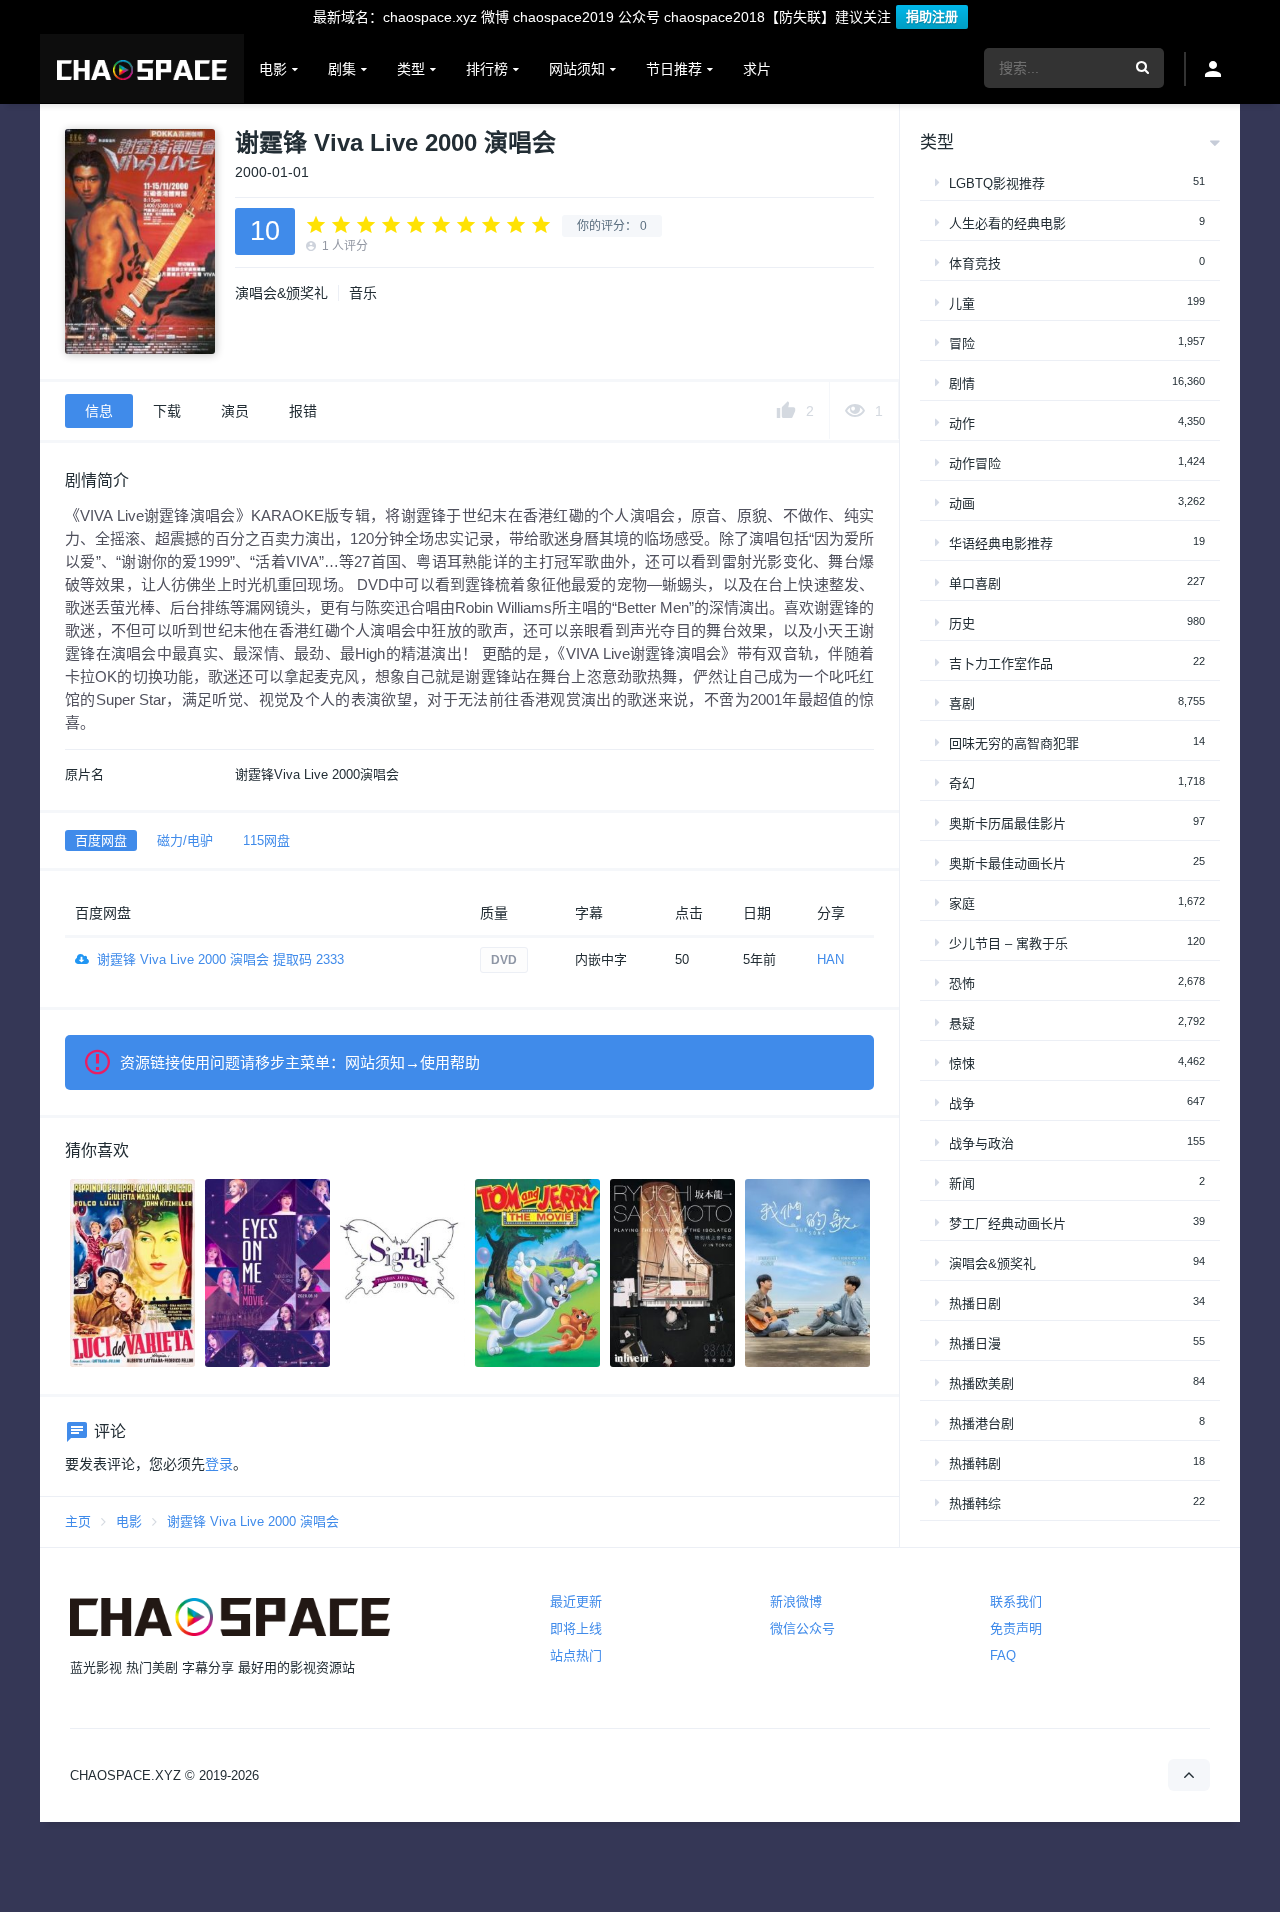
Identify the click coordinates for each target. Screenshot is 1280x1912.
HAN (830, 959)
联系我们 (1016, 1601)
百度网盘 (101, 840)
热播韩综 (975, 1503)
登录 (219, 1464)
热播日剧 (975, 1303)
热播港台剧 (981, 1423)
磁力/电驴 (185, 840)
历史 (962, 623)
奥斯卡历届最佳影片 (1007, 823)
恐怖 (962, 983)
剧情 (962, 383)
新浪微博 (796, 1601)
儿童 (962, 303)
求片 (757, 69)
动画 (962, 503)
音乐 (363, 293)
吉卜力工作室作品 (1001, 663)
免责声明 (1016, 1628)
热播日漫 (975, 1343)
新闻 (962, 1183)
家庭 (962, 903)
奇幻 (962, 783)
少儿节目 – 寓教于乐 (1008, 943)
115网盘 (266, 840)
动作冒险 (975, 463)
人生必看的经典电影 (1007, 223)
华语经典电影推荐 (1001, 543)
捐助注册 (932, 16)
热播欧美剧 (981, 1383)
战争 (962, 1103)
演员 (235, 411)
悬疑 (962, 1023)
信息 (99, 411)
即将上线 (576, 1628)
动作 (962, 423)
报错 (303, 411)
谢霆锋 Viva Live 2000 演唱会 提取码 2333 (220, 959)
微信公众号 (802, 1628)
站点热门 (576, 1655)
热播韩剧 (975, 1463)
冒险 (962, 343)
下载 (167, 411)
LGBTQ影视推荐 (997, 183)
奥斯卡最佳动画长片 (1007, 863)
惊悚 (962, 1063)
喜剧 (962, 703)
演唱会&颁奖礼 (281, 293)
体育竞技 (975, 263)
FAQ (1003, 1655)
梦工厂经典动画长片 (1007, 1223)
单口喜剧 (975, 583)
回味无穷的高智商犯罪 (1014, 743)
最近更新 (576, 1601)
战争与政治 (981, 1143)
